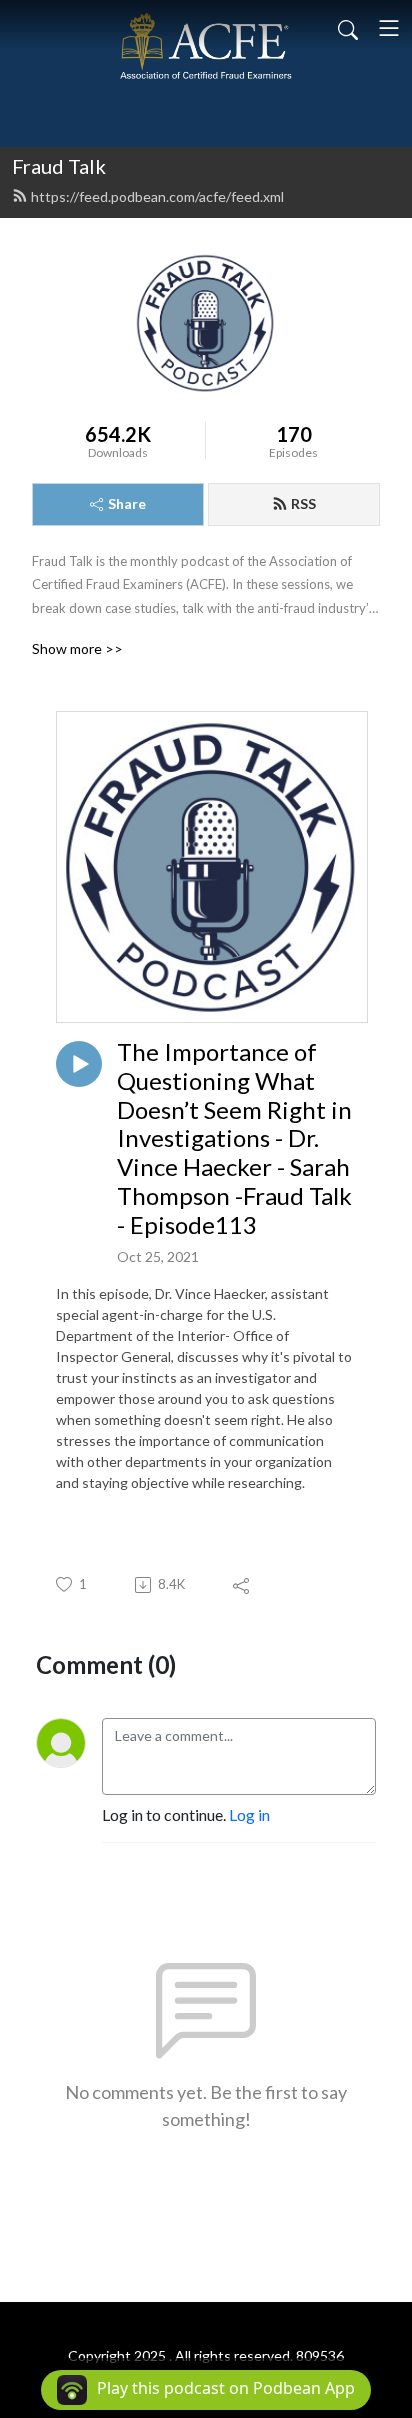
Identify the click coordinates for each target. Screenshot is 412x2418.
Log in (249, 1814)
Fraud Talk (59, 166)
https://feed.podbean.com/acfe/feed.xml (157, 196)
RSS (303, 503)
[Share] (242, 1585)
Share (127, 503)
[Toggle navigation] (389, 28)
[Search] (348, 28)
